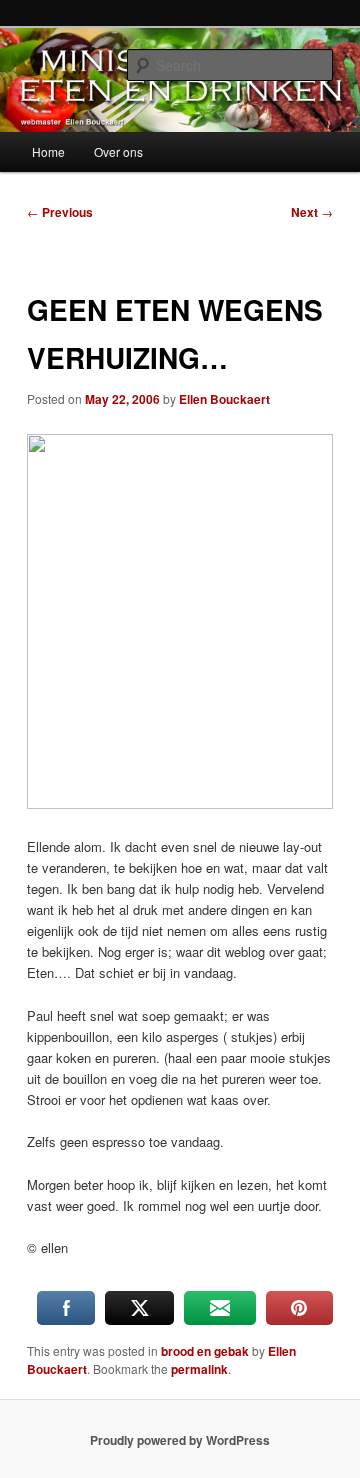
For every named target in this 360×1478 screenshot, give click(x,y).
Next (312, 212)
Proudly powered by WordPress (180, 1440)
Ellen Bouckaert (224, 399)
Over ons (118, 151)
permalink (199, 1369)
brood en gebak (205, 1351)
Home (48, 151)
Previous (60, 212)
